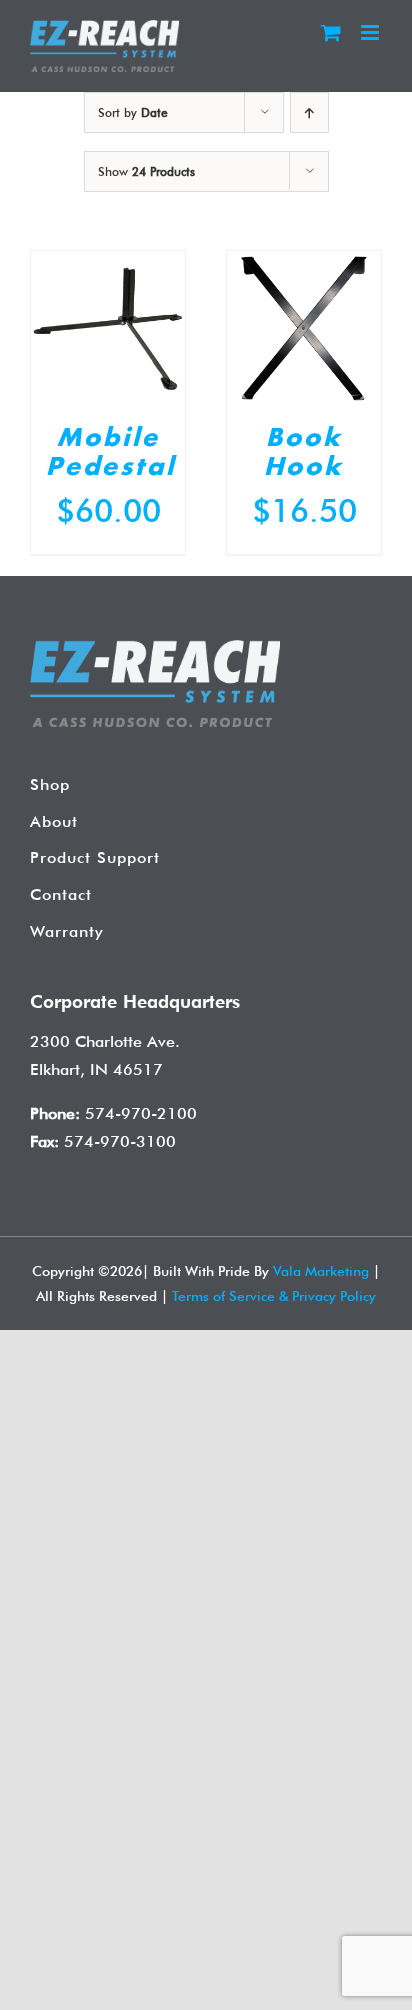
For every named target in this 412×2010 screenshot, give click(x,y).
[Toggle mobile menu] (371, 32)
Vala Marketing (321, 1271)
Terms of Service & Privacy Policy (274, 1296)
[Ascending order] (309, 112)
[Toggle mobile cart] (331, 32)
